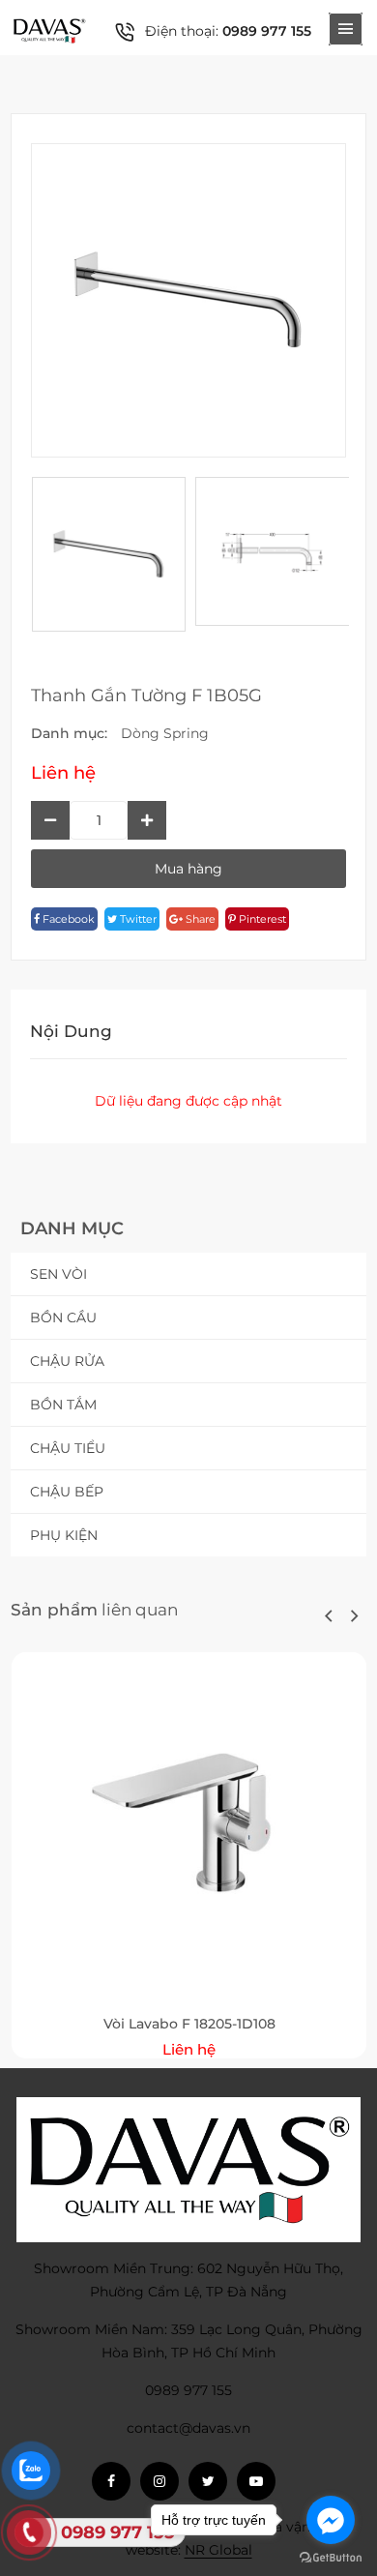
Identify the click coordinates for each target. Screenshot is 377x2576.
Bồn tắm (63, 1405)
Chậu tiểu (68, 1448)
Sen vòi (58, 1274)
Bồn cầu (63, 1318)
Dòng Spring (165, 733)
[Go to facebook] (331, 2520)
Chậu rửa (67, 1361)
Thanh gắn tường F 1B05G (146, 696)
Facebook (67, 919)
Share (199, 919)
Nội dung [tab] (71, 1031)
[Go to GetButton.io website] (331, 2557)
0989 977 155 (267, 31)
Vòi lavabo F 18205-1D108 (189, 2024)
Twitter (137, 919)
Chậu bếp (67, 1492)
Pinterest (261, 919)
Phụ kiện (64, 1535)
